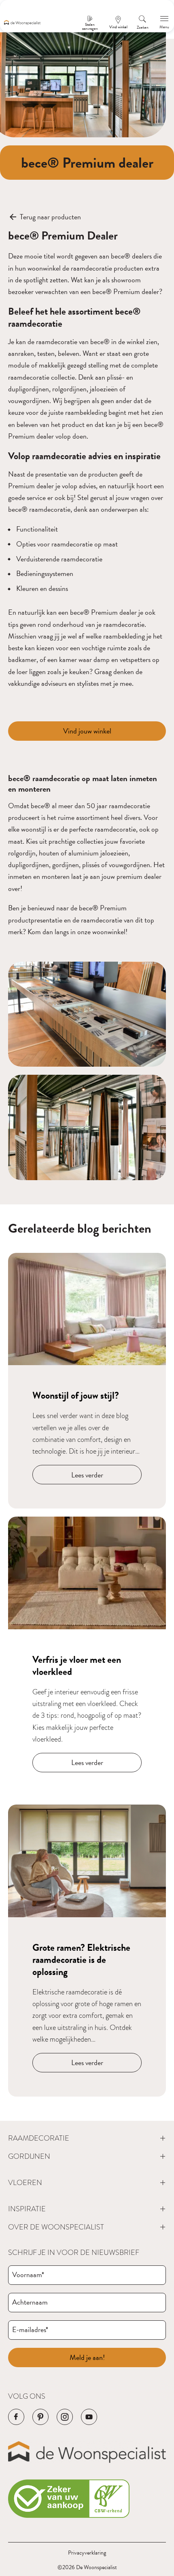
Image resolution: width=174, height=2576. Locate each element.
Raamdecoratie (39, 2138)
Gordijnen (29, 2156)
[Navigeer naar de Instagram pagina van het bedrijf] (65, 2417)
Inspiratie (27, 2209)
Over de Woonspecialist (56, 2227)
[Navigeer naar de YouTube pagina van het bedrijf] (89, 2417)
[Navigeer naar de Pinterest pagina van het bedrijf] (40, 2417)
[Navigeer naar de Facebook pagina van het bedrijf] (16, 2417)
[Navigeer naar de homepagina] (22, 23)
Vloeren (25, 2182)
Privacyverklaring (87, 2553)
